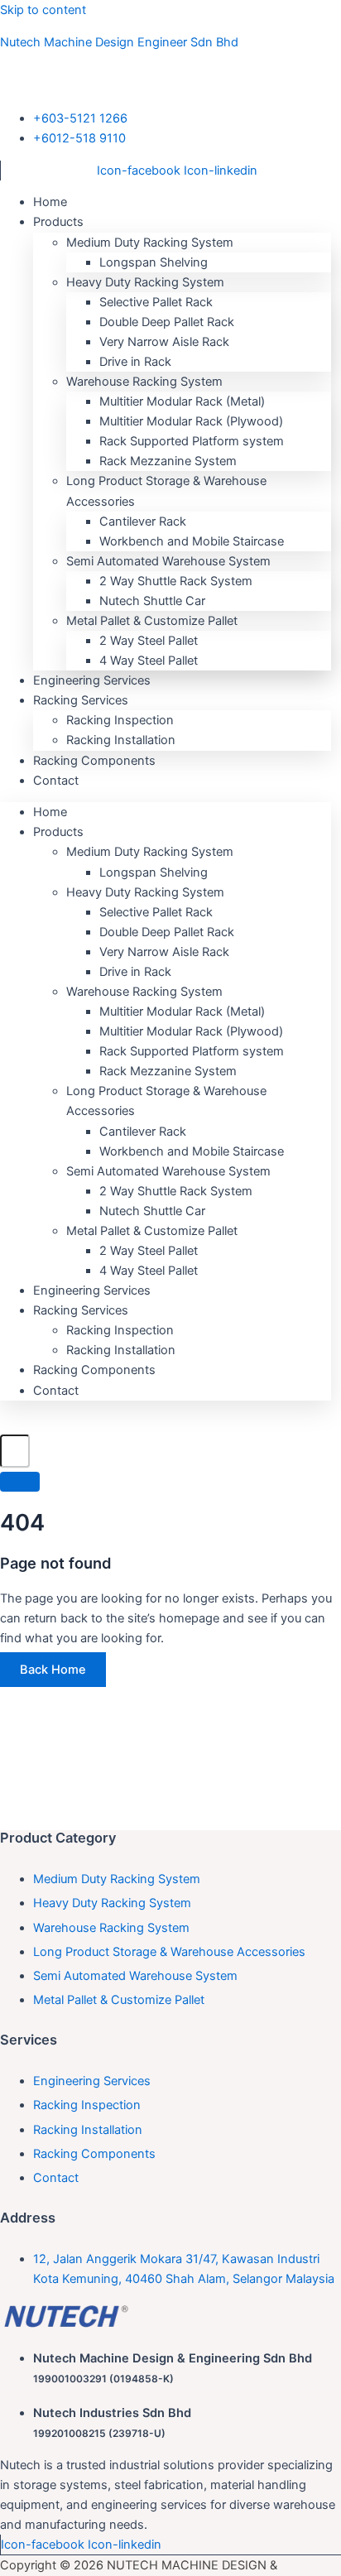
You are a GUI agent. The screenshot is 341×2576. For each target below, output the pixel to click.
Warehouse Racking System (144, 382)
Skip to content (43, 10)
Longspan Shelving (154, 262)
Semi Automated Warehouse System (168, 561)
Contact (56, 781)
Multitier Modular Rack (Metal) (182, 401)
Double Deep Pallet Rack (167, 322)
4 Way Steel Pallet (149, 1271)
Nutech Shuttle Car (152, 601)
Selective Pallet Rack (156, 302)
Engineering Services (92, 1290)
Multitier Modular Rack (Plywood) (191, 421)
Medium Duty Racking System (150, 243)
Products (58, 222)
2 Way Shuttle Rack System (176, 581)
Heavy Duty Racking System (145, 282)
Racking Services (81, 700)
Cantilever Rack (143, 521)
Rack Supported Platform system (192, 441)
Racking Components (94, 761)
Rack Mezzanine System (168, 461)
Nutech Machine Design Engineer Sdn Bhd (119, 42)
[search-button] (20, 1482)
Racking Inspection (120, 720)
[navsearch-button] (8, 1424)
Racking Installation (121, 1350)
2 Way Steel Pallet (149, 641)
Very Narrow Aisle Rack (164, 342)
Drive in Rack (135, 362)
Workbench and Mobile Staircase (192, 541)
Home (50, 812)
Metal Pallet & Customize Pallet (152, 621)
